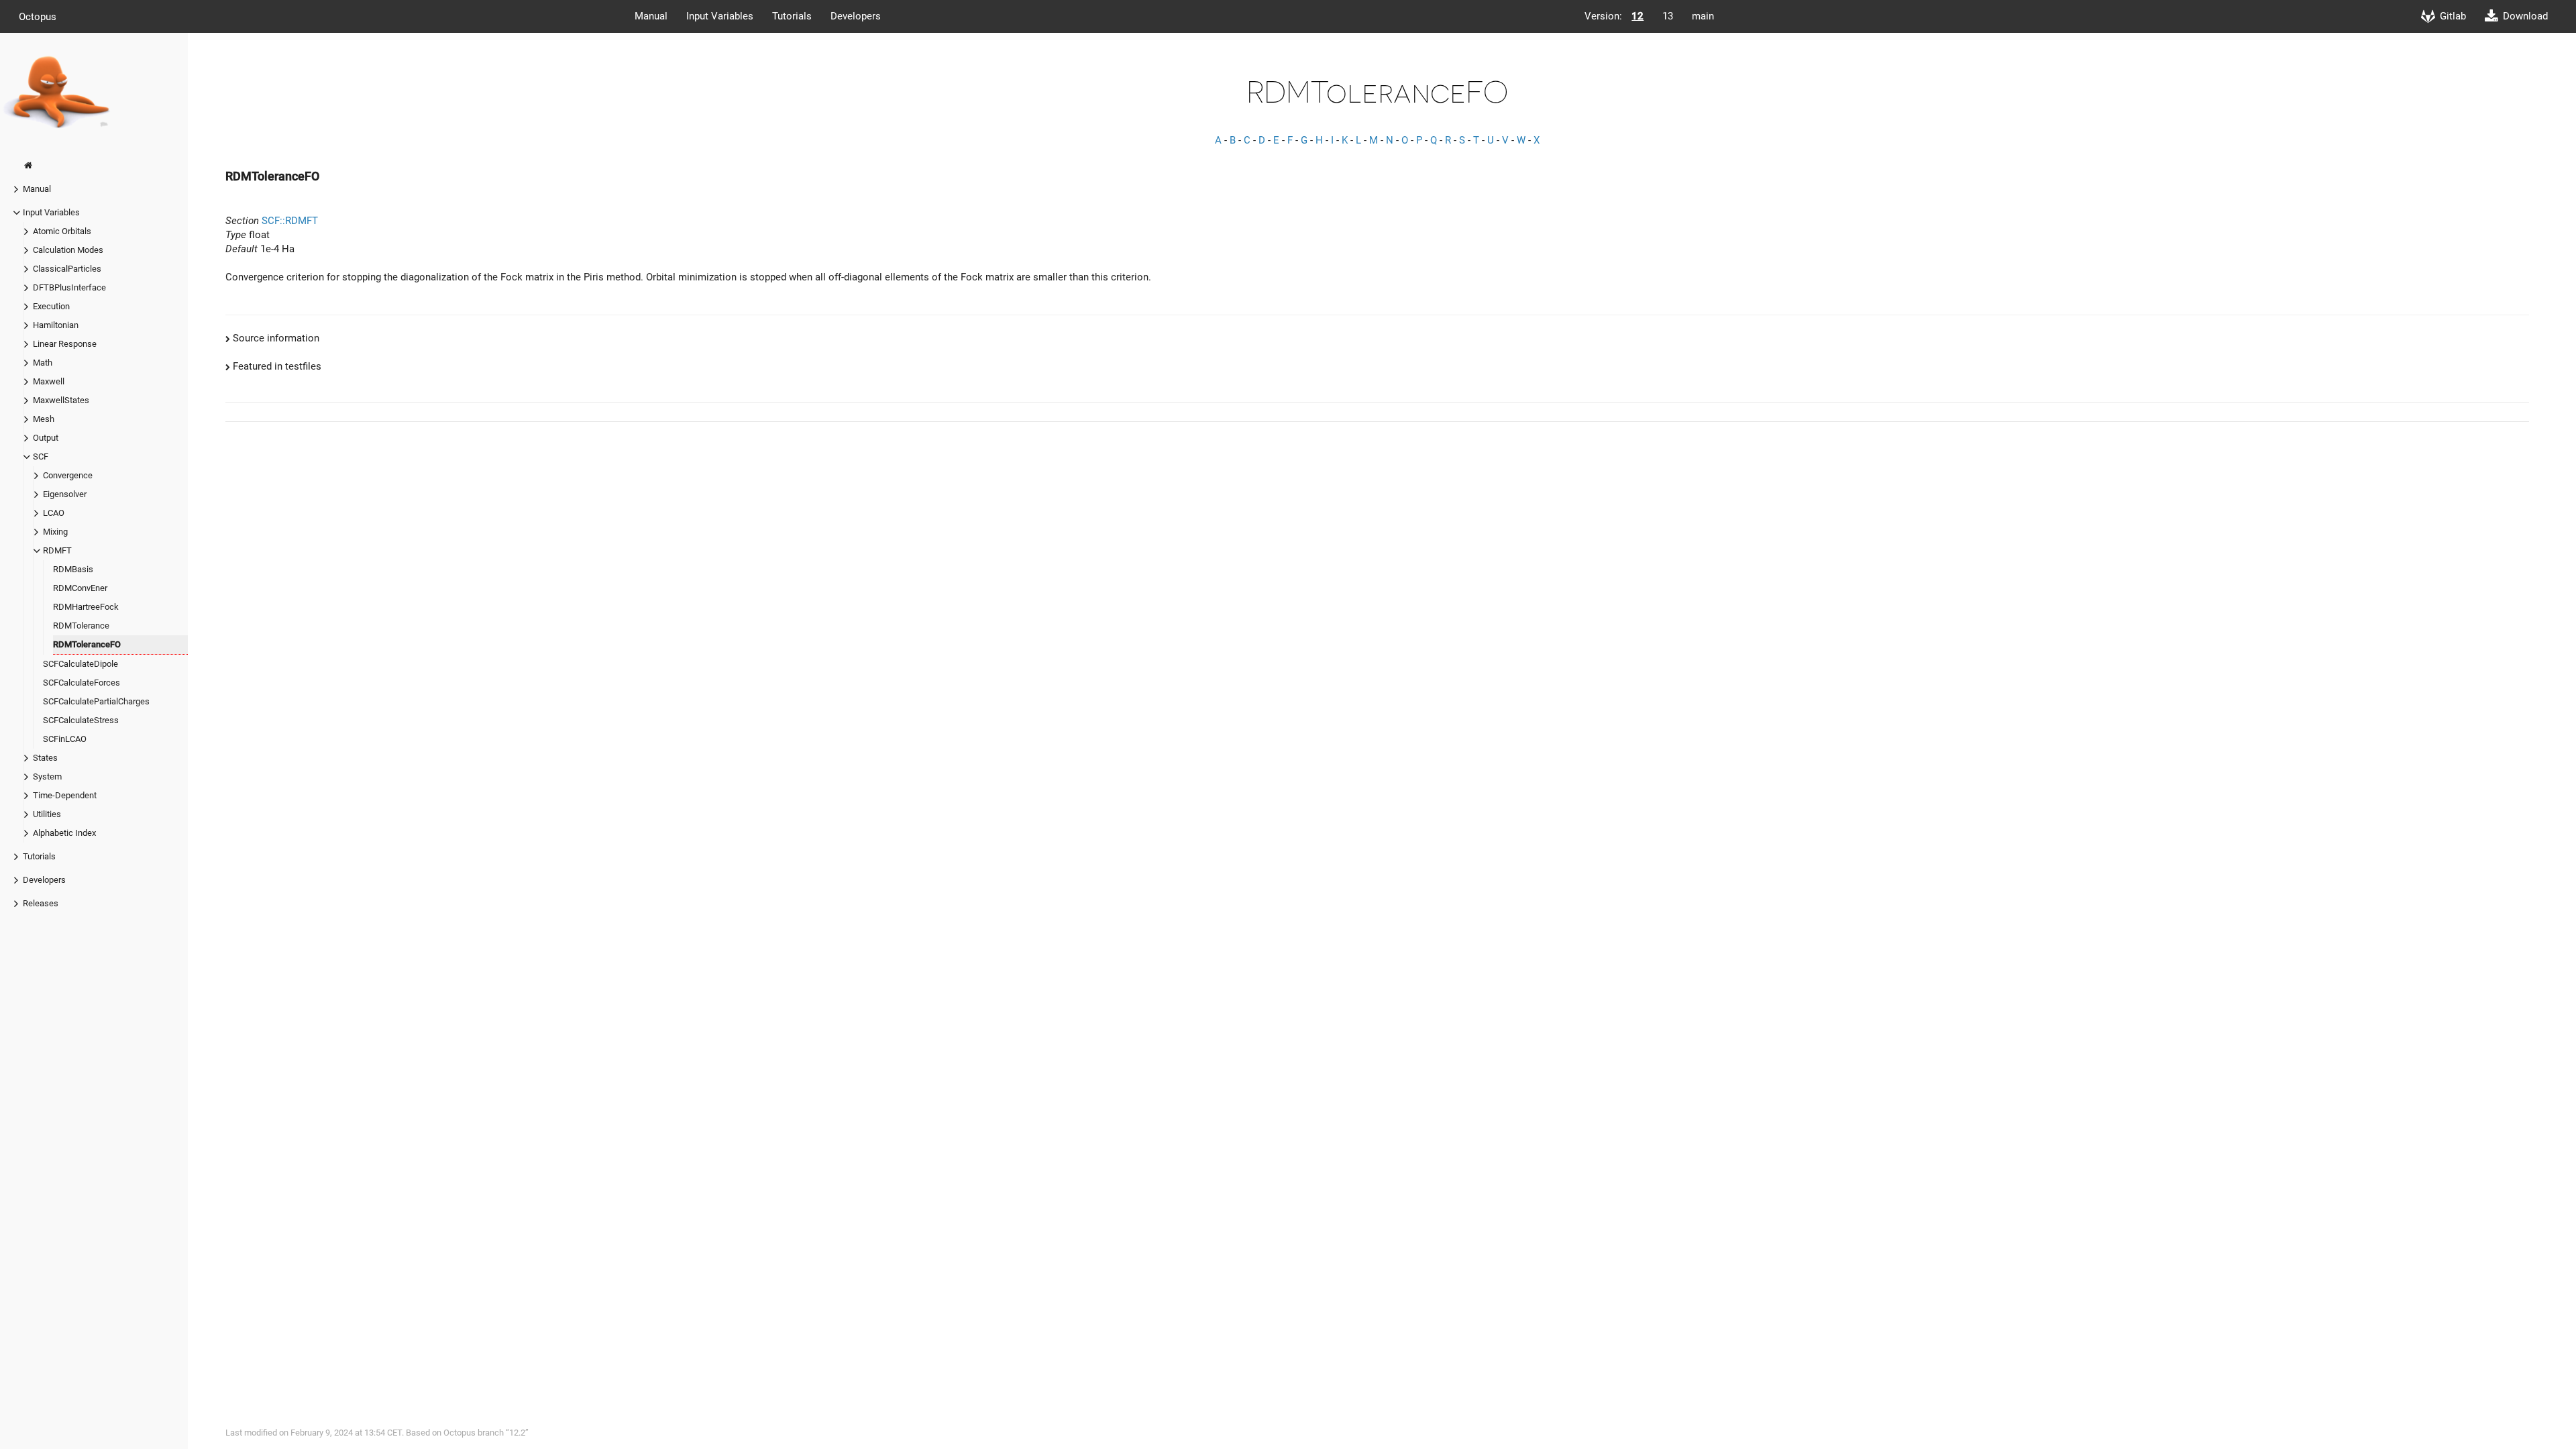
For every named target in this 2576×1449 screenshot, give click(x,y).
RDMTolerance (81, 626)
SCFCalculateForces (82, 683)
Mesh (44, 419)
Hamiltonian (56, 325)
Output (46, 438)
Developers (856, 16)
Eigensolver (65, 494)
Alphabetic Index (64, 833)
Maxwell (49, 381)
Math (43, 363)
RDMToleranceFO (87, 644)
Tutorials (792, 16)
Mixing (55, 532)
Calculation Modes (68, 250)
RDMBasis (73, 569)
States (45, 758)
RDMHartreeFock (86, 607)
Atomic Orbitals (62, 231)
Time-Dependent (65, 795)
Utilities (47, 814)
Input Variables (720, 16)
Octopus (38, 16)
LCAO (54, 513)
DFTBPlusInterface (69, 287)
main (1703, 16)
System (47, 776)
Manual (651, 16)
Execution (51, 306)
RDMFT (57, 550)
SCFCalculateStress (81, 720)
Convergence (68, 475)
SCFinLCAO (65, 739)
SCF (41, 457)
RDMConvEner (80, 588)
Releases (41, 903)
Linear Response (65, 344)
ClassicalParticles (67, 269)
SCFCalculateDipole (80, 664)
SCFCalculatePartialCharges (96, 701)
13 (1668, 16)
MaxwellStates (61, 400)
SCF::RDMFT (290, 221)
